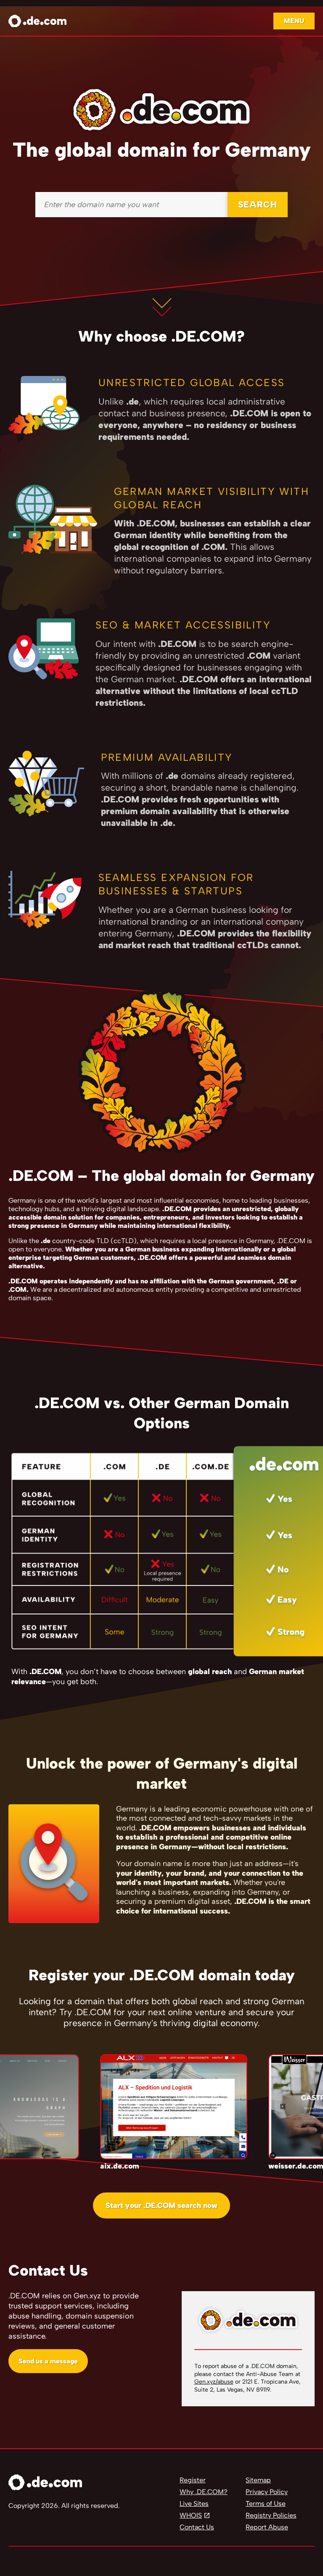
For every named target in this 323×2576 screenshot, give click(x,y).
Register (193, 2480)
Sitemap (258, 2480)
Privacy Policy (267, 2492)
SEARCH (258, 204)
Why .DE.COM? (204, 2492)
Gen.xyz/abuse (214, 2382)
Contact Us (197, 2527)
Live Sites (194, 2504)
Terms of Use (266, 2504)
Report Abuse (267, 2527)
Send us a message (48, 2361)
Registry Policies (271, 2515)
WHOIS (191, 2515)
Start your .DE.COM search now (161, 2205)
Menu (294, 21)
